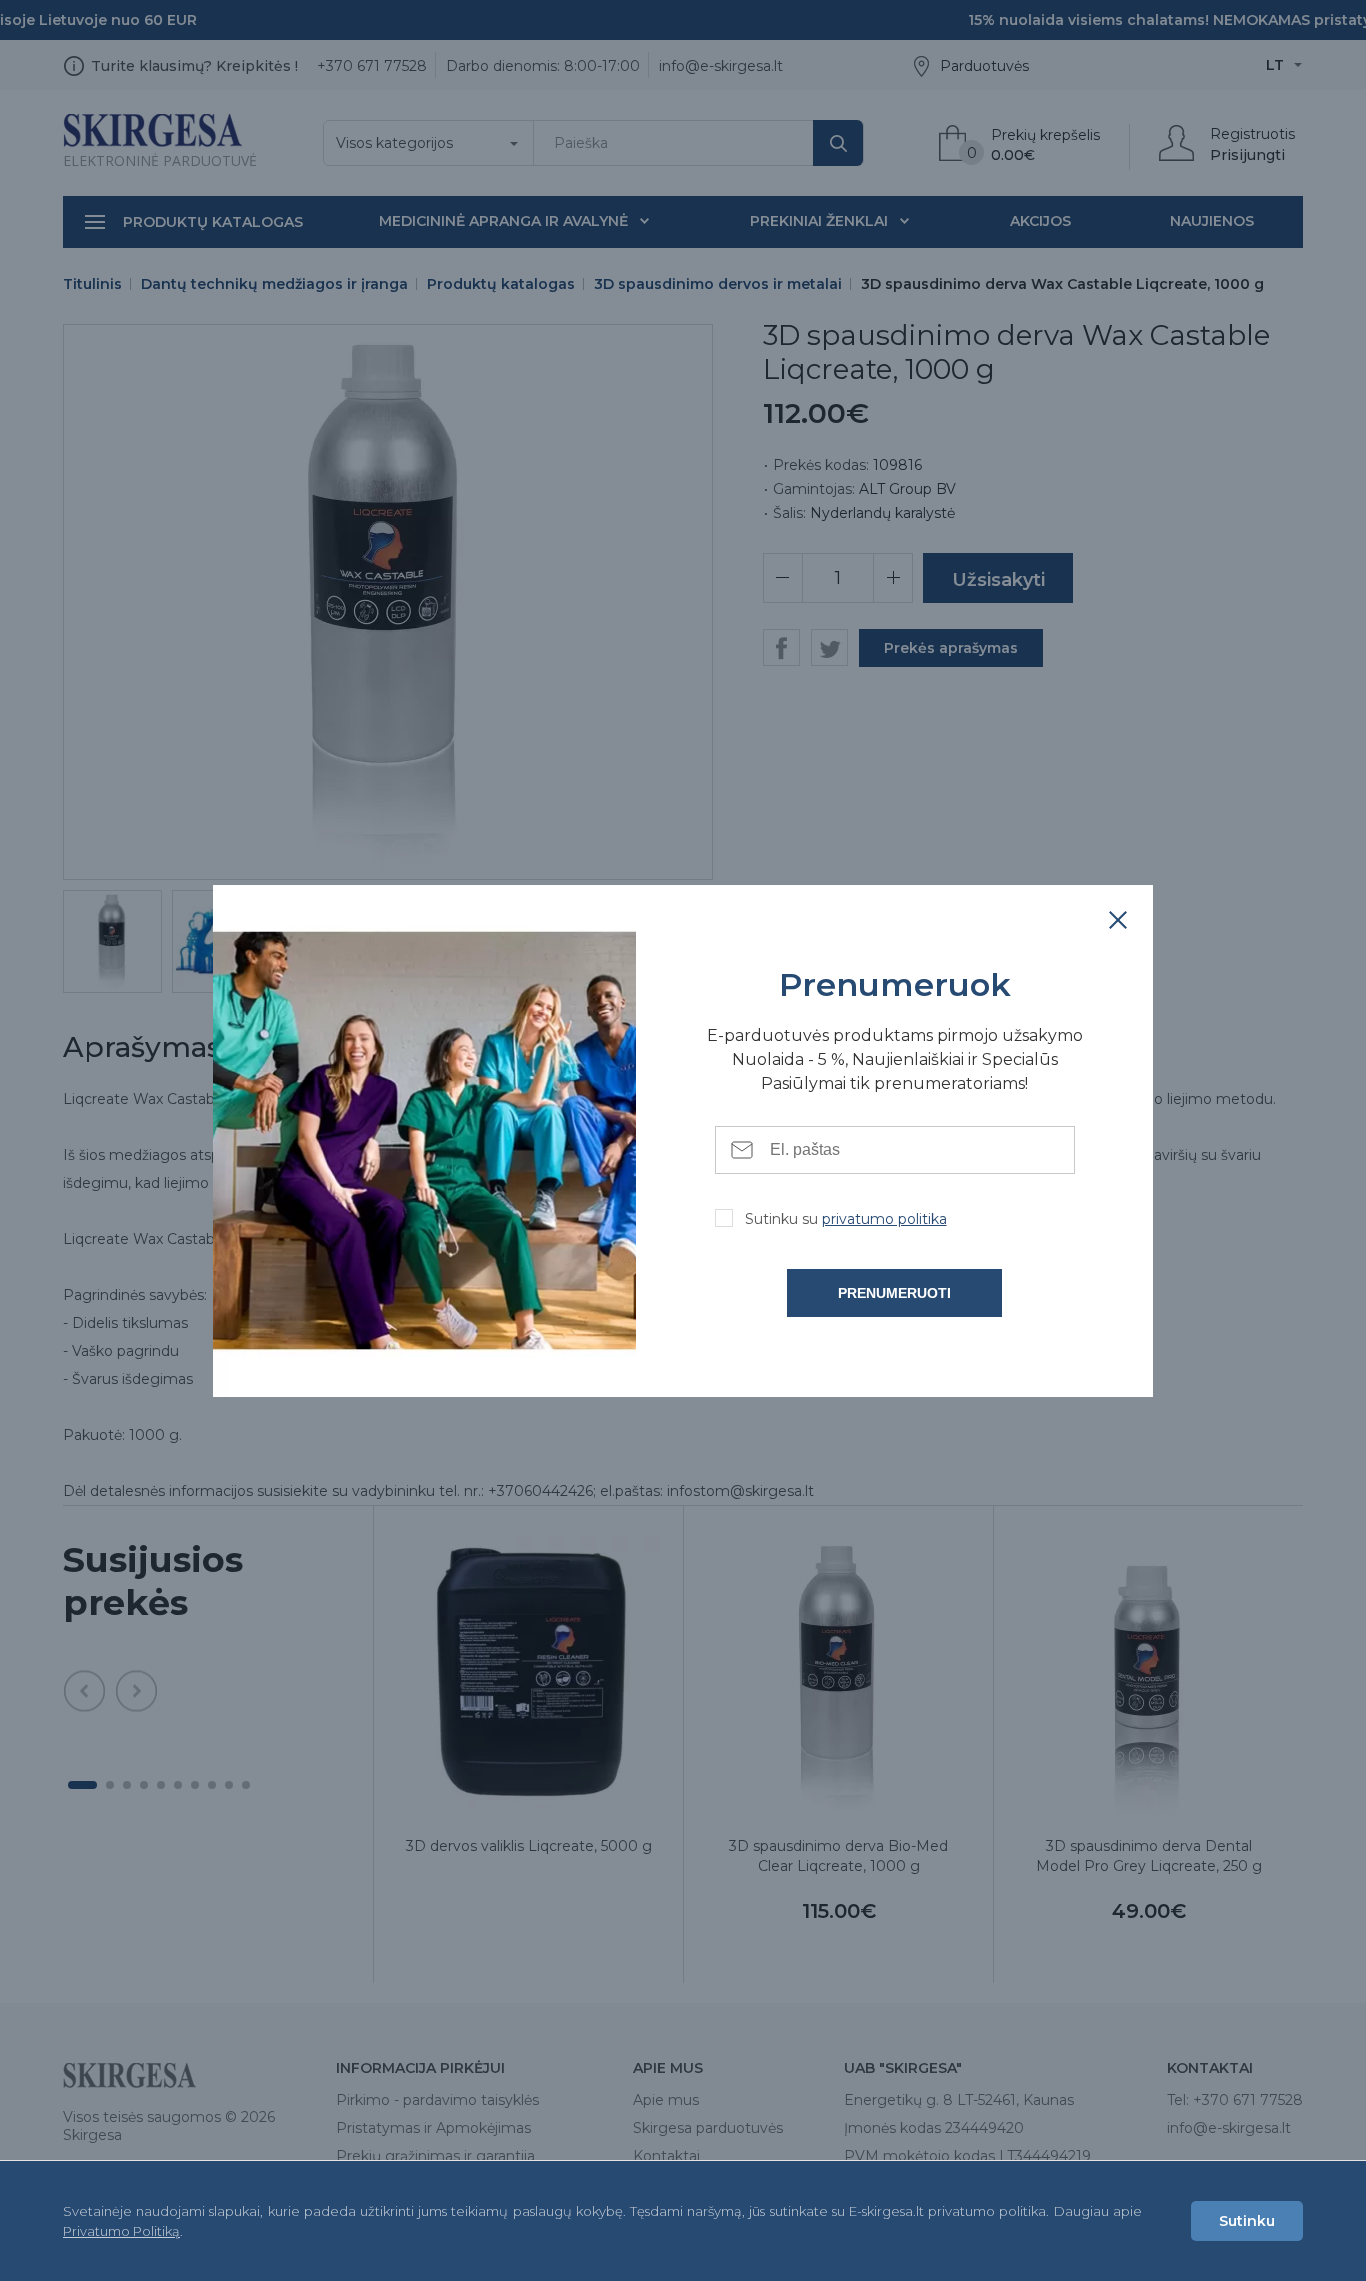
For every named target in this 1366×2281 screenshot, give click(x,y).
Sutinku (1247, 2221)
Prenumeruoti (894, 1293)
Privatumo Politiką (121, 2231)
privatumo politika (884, 1219)
